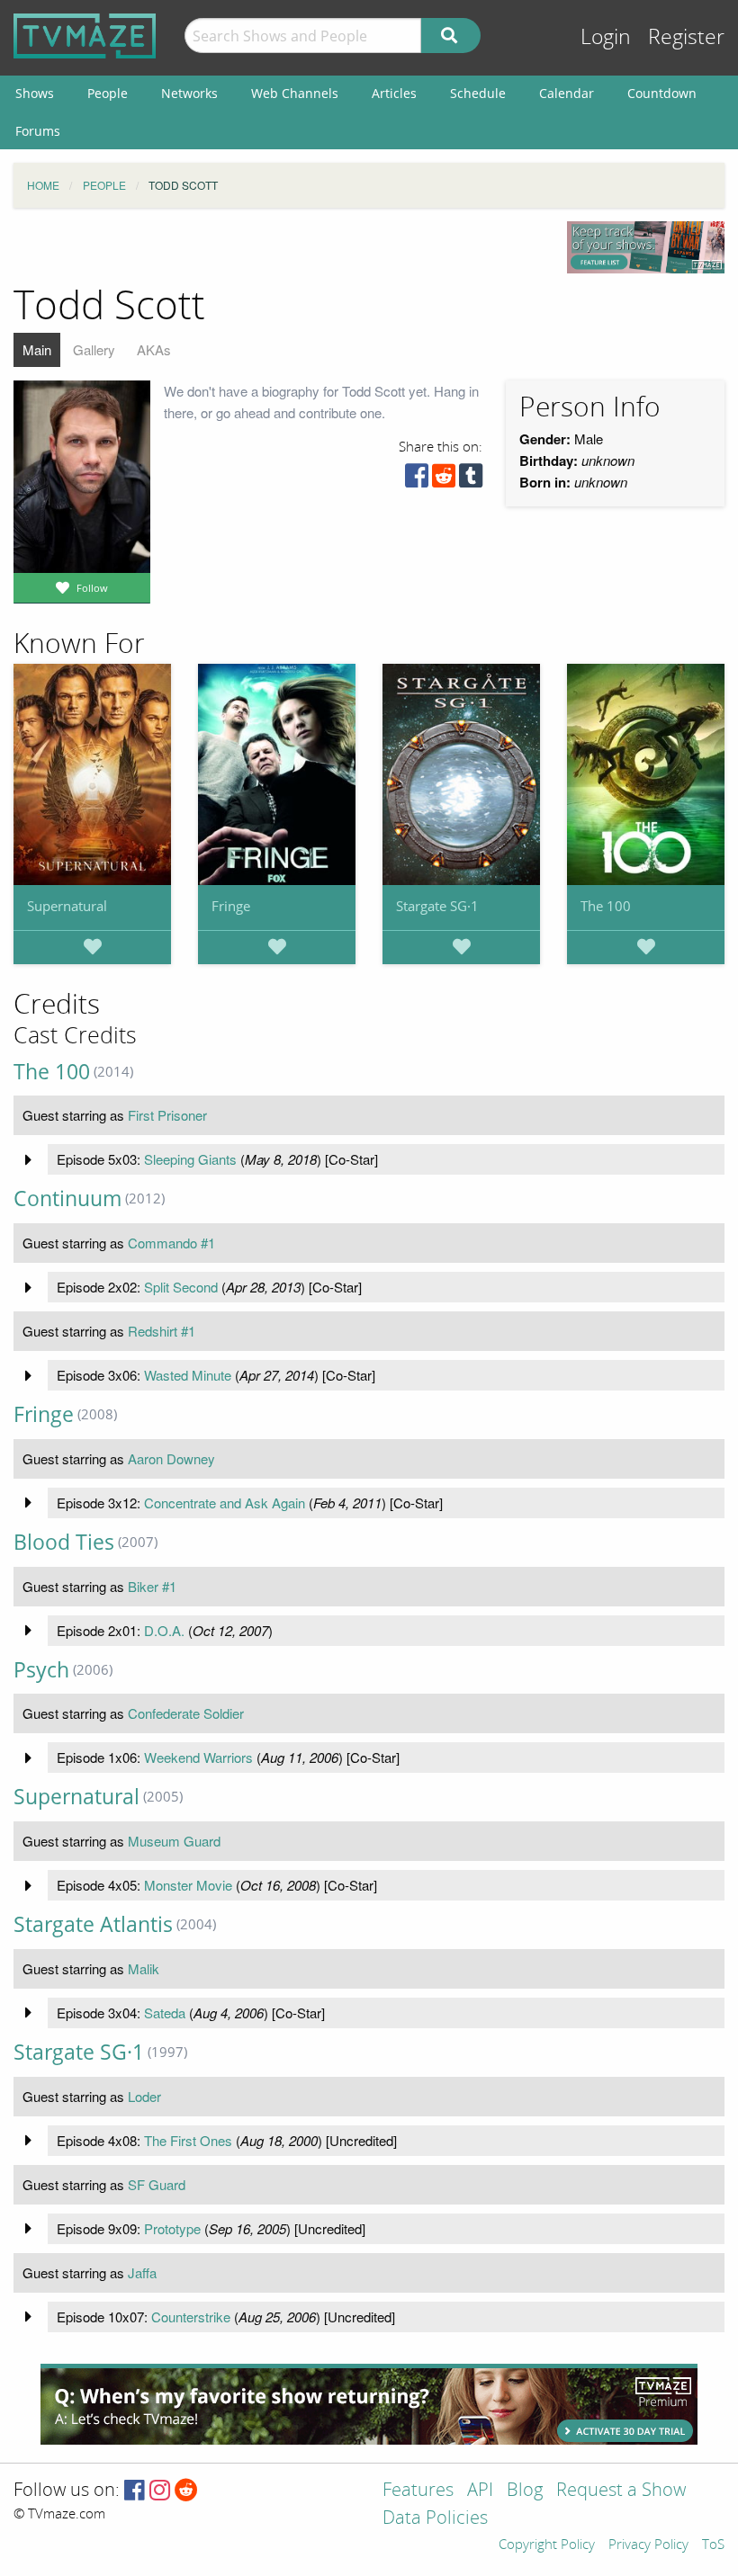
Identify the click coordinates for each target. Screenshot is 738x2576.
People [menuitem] (108, 93)
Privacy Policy (648, 2545)
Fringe (231, 906)
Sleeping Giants (190, 1159)
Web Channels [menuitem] (295, 93)
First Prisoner (167, 1115)
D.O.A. (164, 1630)
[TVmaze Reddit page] (186, 2491)
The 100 (606, 906)
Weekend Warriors (198, 1757)
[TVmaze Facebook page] (135, 2491)
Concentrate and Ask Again (225, 1503)
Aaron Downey (171, 1458)
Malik (144, 1968)
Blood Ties (64, 1542)
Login (606, 37)
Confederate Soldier (186, 1713)
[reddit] (444, 480)
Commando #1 (171, 1243)
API (480, 2491)
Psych (41, 1670)
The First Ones (188, 2140)
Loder (144, 2096)
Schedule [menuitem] (478, 93)
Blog (525, 2491)
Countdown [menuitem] (662, 93)
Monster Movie (188, 1885)
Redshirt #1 (162, 1331)
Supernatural (67, 906)
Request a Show (621, 2491)
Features (418, 2491)
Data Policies (435, 2519)
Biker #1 (152, 1586)
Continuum (67, 1199)
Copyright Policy (547, 2545)
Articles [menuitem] (394, 93)
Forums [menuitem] (38, 131)
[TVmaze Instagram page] (160, 2491)
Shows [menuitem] (35, 93)
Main (37, 349)
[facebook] (417, 480)
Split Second (181, 1287)
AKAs (154, 349)
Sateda (165, 2012)
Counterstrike (191, 2317)
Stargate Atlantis (93, 1924)
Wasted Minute (188, 1375)
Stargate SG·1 (437, 906)
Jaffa (142, 2272)
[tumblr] (471, 480)
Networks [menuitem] (189, 93)
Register (686, 37)
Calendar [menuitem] (567, 93)
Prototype (172, 2228)
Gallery (94, 349)
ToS (713, 2545)
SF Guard (157, 2184)
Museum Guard (174, 1841)
